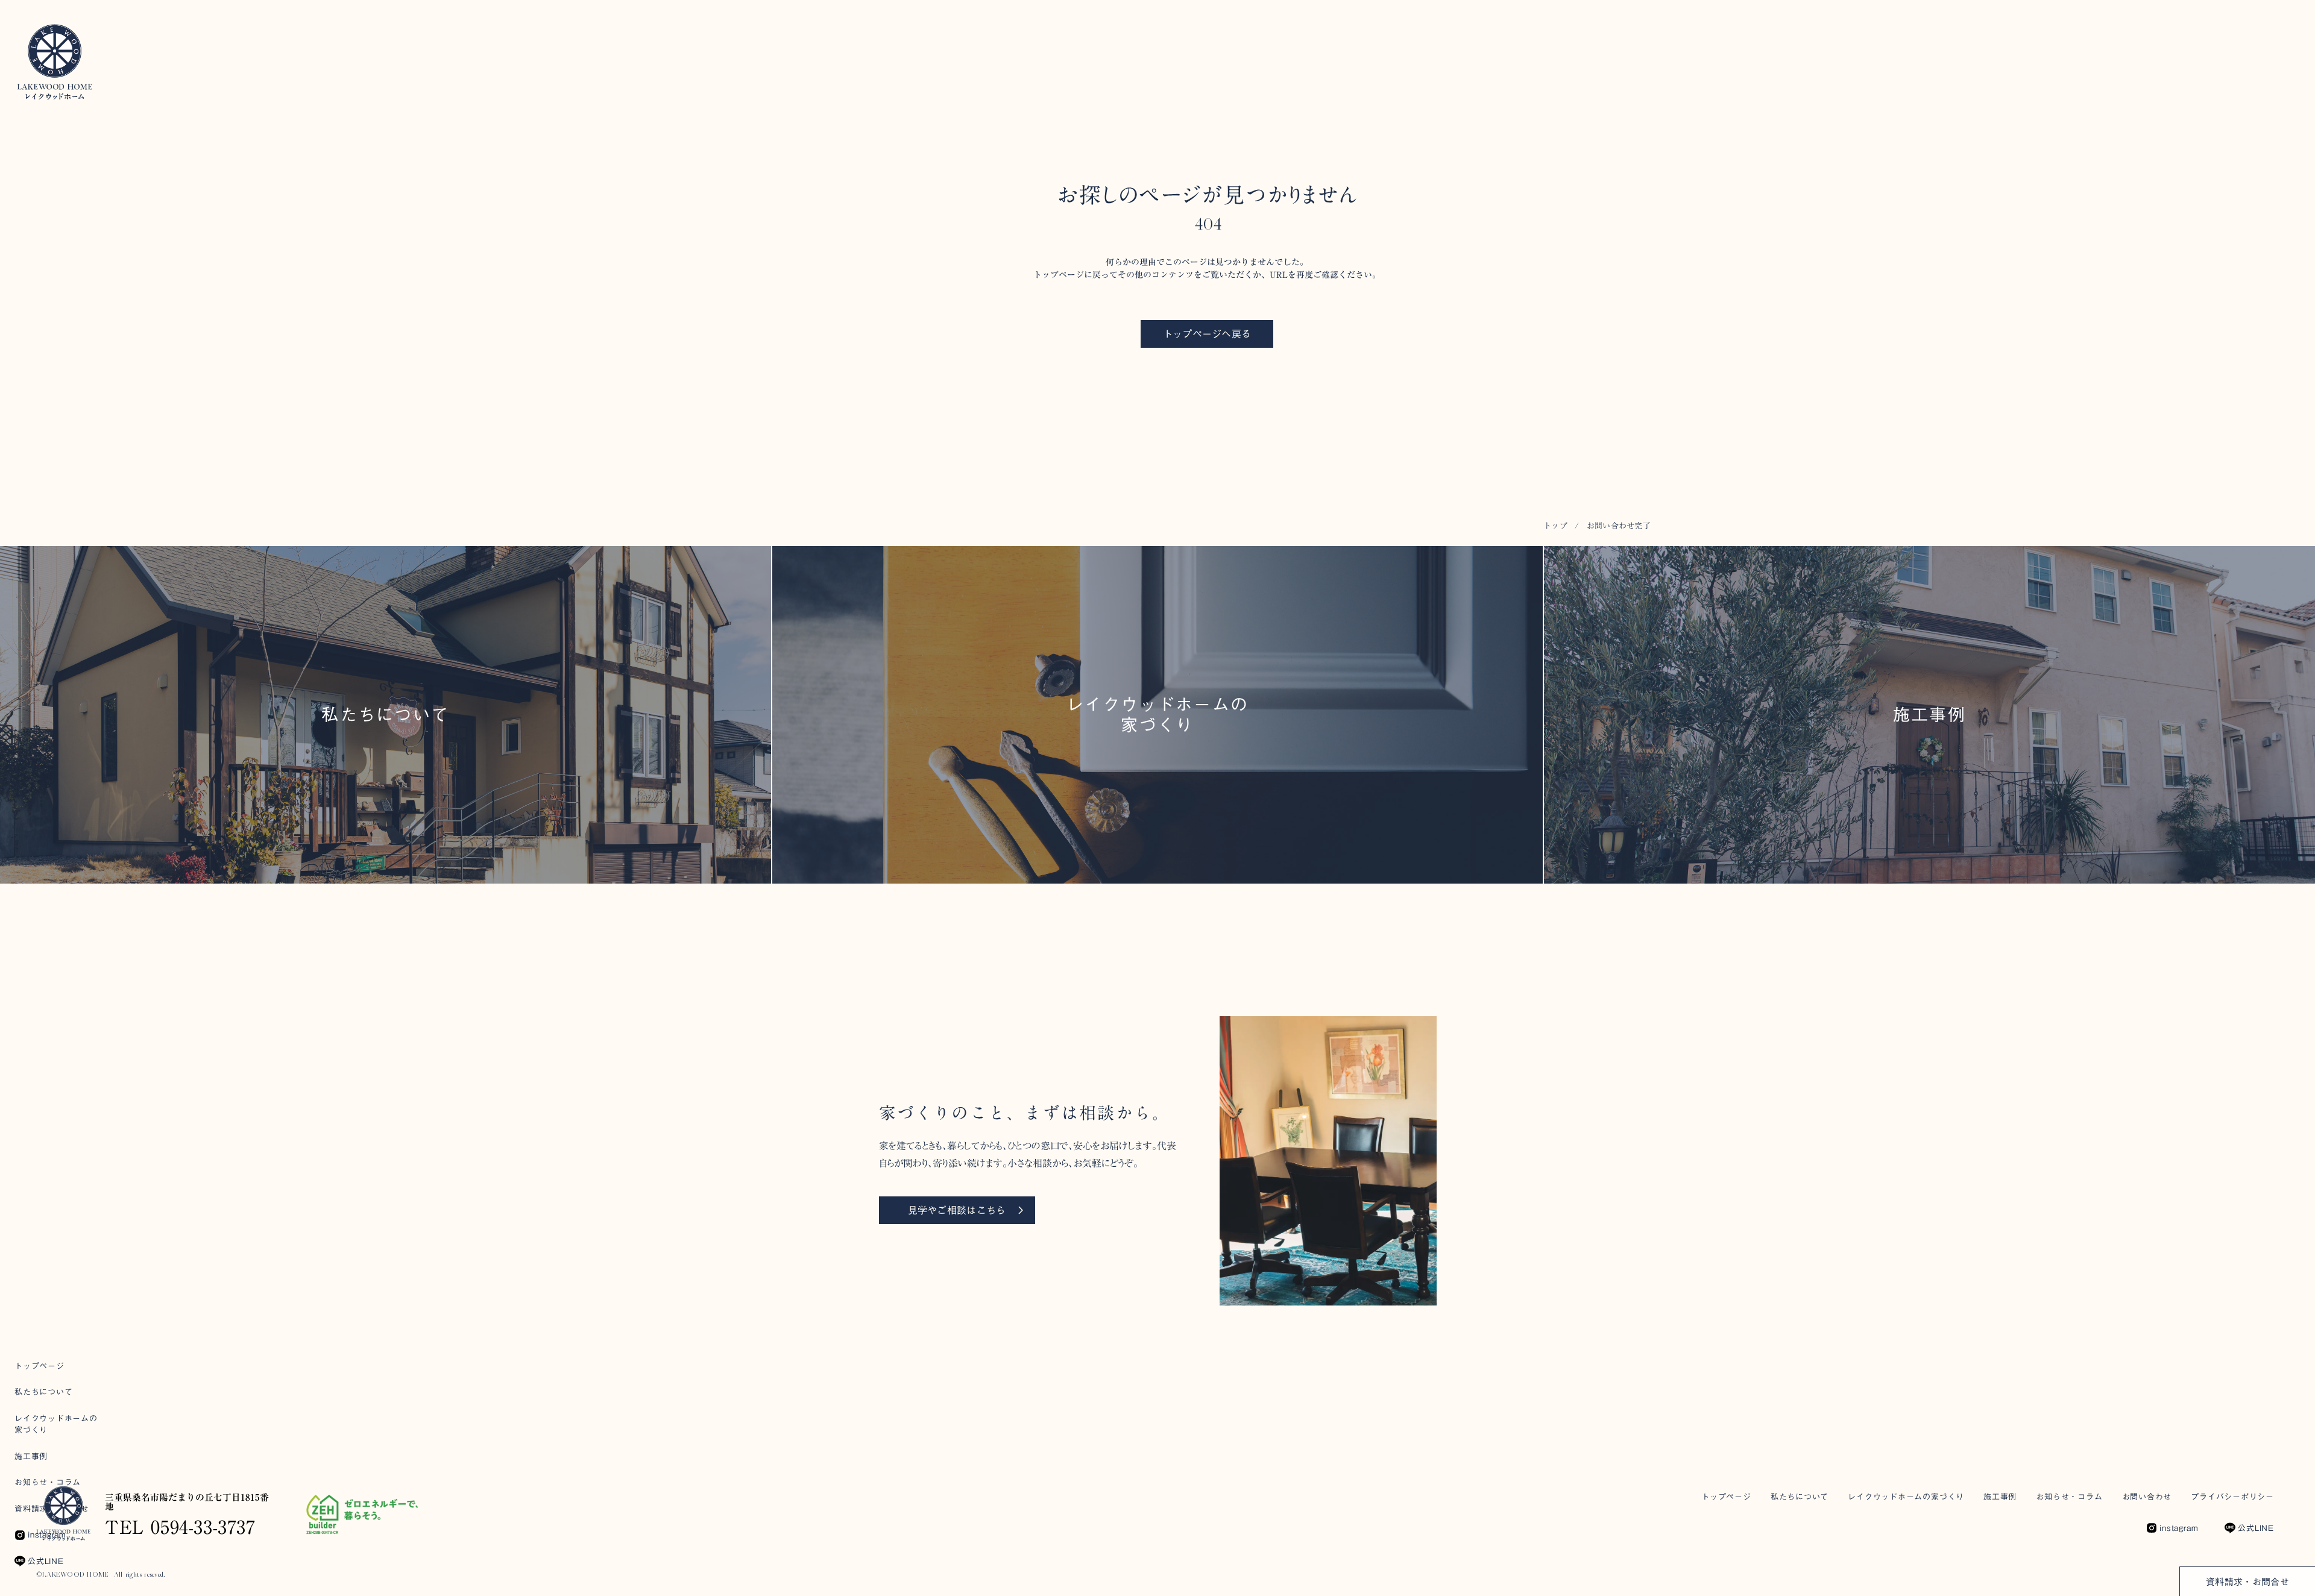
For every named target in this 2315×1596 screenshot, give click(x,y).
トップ (1555, 526)
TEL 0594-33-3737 (180, 1527)
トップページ (1726, 1497)
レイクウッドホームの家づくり (1906, 1497)
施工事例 (2000, 1497)
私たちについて (1800, 1497)
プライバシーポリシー (2232, 1497)
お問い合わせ (2147, 1497)
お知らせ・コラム (2069, 1497)
